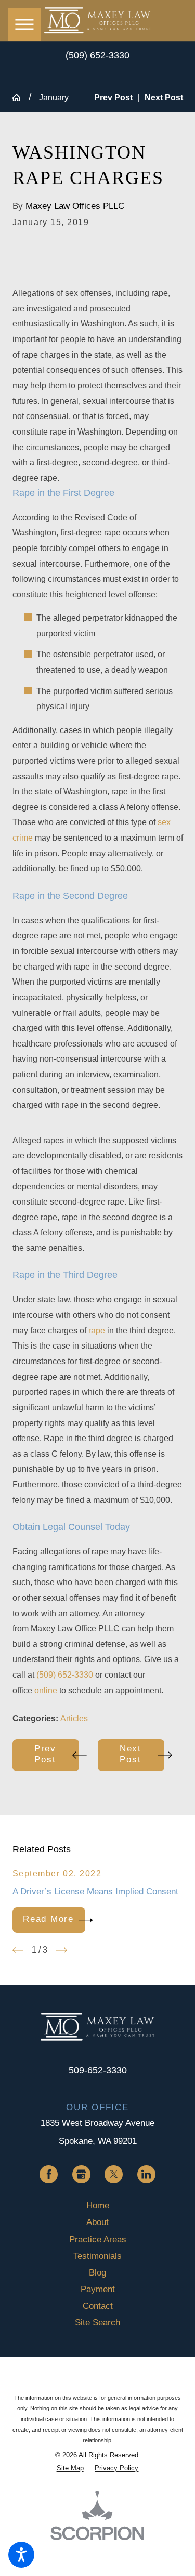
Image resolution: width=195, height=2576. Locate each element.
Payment (98, 2289)
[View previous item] (18, 1950)
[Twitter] (114, 2174)
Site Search (97, 2322)
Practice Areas (98, 2239)
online (46, 1690)
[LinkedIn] (146, 2174)
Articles (74, 1718)
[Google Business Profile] (81, 2174)
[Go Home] (21, 98)
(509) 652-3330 (97, 55)
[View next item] (61, 1950)
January (54, 97)
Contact (98, 2306)
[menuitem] (98, 2205)
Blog (97, 2272)
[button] (21, 2555)
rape (97, 1331)
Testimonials (97, 2256)
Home (98, 2205)
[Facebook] (49, 2174)
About (97, 2222)
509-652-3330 (98, 2070)
